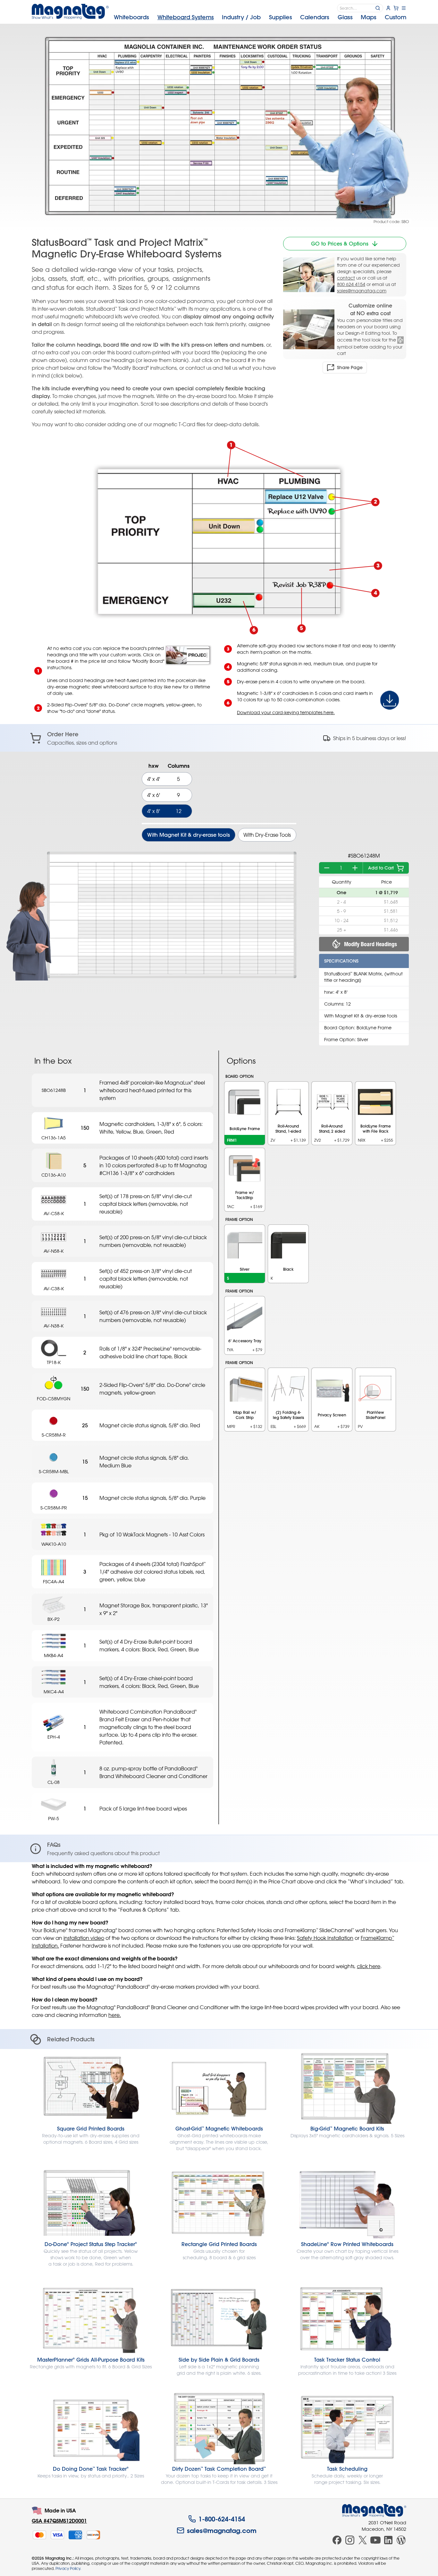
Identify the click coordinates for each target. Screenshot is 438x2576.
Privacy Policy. (68, 2568)
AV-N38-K (54, 1326)
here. (115, 2015)
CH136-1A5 (54, 1138)
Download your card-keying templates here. (286, 712)
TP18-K (54, 1362)
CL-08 (54, 1782)
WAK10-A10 (54, 1544)
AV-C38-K (54, 1288)
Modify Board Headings (371, 944)
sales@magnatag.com (362, 291)
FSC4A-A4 (54, 1582)
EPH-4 (54, 1737)
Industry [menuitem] (241, 17)
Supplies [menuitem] (281, 17)
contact (346, 278)
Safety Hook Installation (325, 1938)
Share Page (350, 367)
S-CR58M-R (54, 1435)
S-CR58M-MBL (54, 1471)
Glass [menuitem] (345, 17)
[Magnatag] (374, 2511)
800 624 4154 (351, 284)
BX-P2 (54, 1619)
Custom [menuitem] (396, 17)
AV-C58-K (54, 1213)
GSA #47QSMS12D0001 (59, 2521)
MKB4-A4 (54, 1655)
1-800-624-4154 (222, 2519)
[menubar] (260, 17)
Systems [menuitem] (186, 17)
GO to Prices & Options (340, 244)
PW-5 (54, 1818)
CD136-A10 (54, 1175)
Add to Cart (381, 868)
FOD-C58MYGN (54, 1399)
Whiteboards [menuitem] (131, 17)
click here (369, 1966)
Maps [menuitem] (369, 17)
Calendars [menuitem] (315, 17)
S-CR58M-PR (54, 1508)
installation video (84, 1938)
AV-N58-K (54, 1251)
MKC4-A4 (54, 1692)
